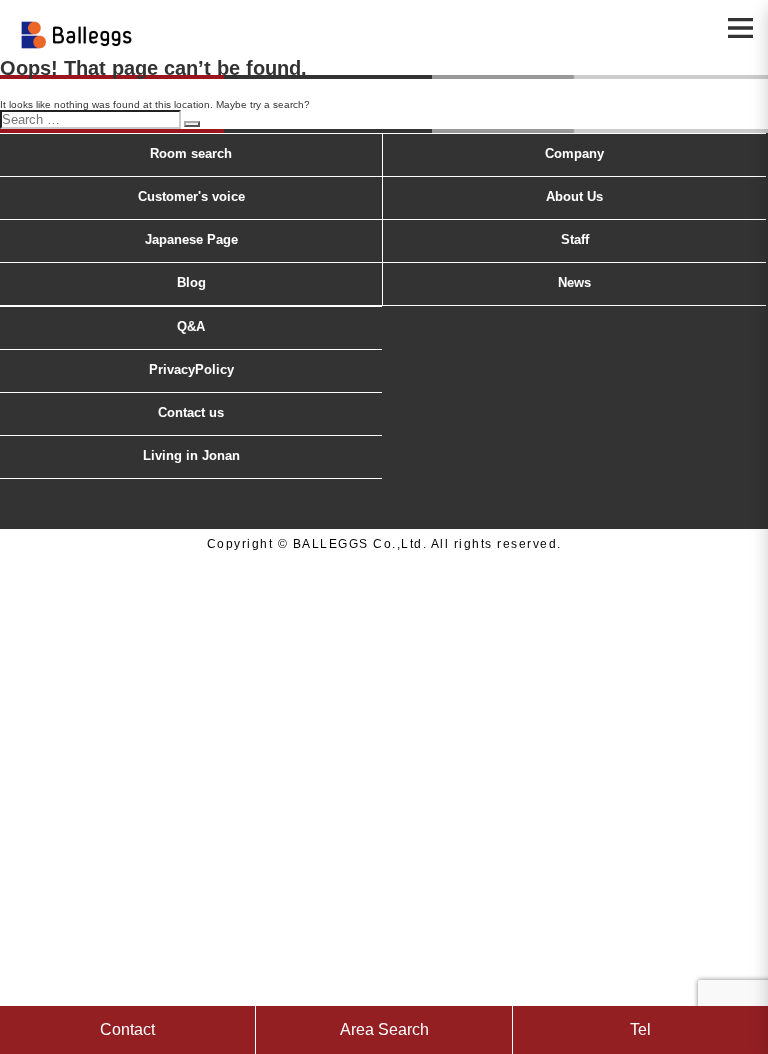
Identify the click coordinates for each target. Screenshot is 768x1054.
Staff (575, 239)
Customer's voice (191, 196)
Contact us (191, 412)
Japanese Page (191, 239)
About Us (574, 196)
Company (574, 153)
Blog (191, 282)
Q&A (191, 326)
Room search (191, 153)
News (574, 282)
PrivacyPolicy (191, 369)
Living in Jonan (191, 455)
